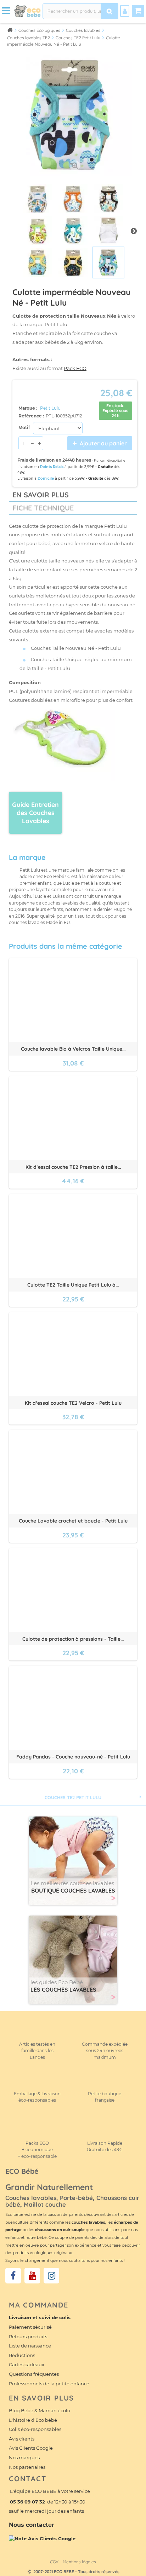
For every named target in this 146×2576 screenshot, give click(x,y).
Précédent (12, 231)
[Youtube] (32, 2276)
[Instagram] (51, 2276)
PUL (14, 691)
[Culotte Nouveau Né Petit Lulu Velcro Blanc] (108, 231)
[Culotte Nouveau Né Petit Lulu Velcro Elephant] (108, 262)
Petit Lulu (50, 408)
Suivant (134, 231)
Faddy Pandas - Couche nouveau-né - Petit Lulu (73, 1757)
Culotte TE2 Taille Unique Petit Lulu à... (73, 1285)
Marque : (28, 408)
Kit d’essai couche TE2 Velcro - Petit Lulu (73, 1403)
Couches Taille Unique (57, 659)
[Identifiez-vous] (125, 11)
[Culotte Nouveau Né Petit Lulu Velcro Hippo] (38, 199)
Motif (25, 428)
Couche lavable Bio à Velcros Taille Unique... (73, 1049)
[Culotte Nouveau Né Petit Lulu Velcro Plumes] (73, 231)
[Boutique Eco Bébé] (27, 11)
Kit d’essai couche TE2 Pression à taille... (73, 1167)
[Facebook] (13, 2276)
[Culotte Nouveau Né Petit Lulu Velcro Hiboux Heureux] (38, 231)
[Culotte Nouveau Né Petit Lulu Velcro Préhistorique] (73, 199)
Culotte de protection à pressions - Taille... (73, 1639)
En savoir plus (41, 495)
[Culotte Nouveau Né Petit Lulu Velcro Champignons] (108, 199)
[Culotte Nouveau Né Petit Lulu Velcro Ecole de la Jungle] (38, 262)
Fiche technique (43, 508)
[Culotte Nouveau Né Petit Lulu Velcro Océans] (73, 262)
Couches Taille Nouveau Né (63, 648)
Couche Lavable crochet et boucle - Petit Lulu (73, 1521)
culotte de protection (47, 526)
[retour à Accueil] (10, 30)
